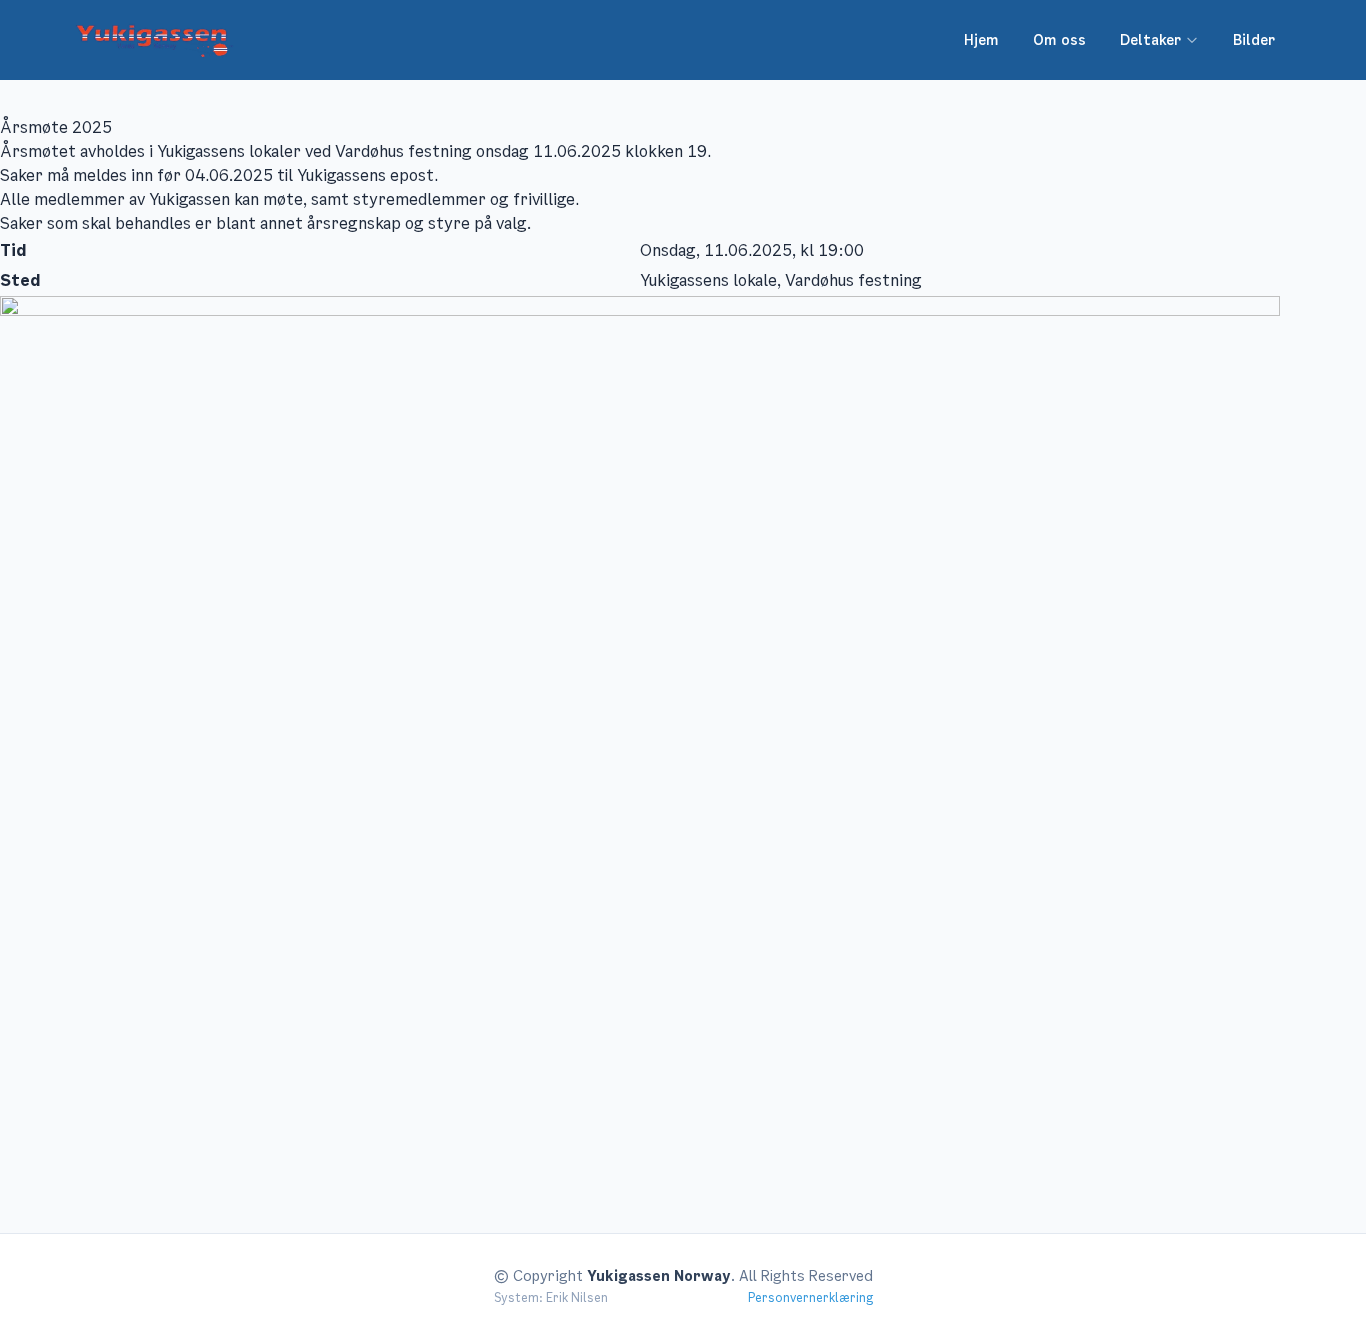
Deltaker (1150, 40)
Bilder (1254, 40)
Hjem (981, 40)
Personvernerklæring (810, 1298)
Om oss (1059, 40)
